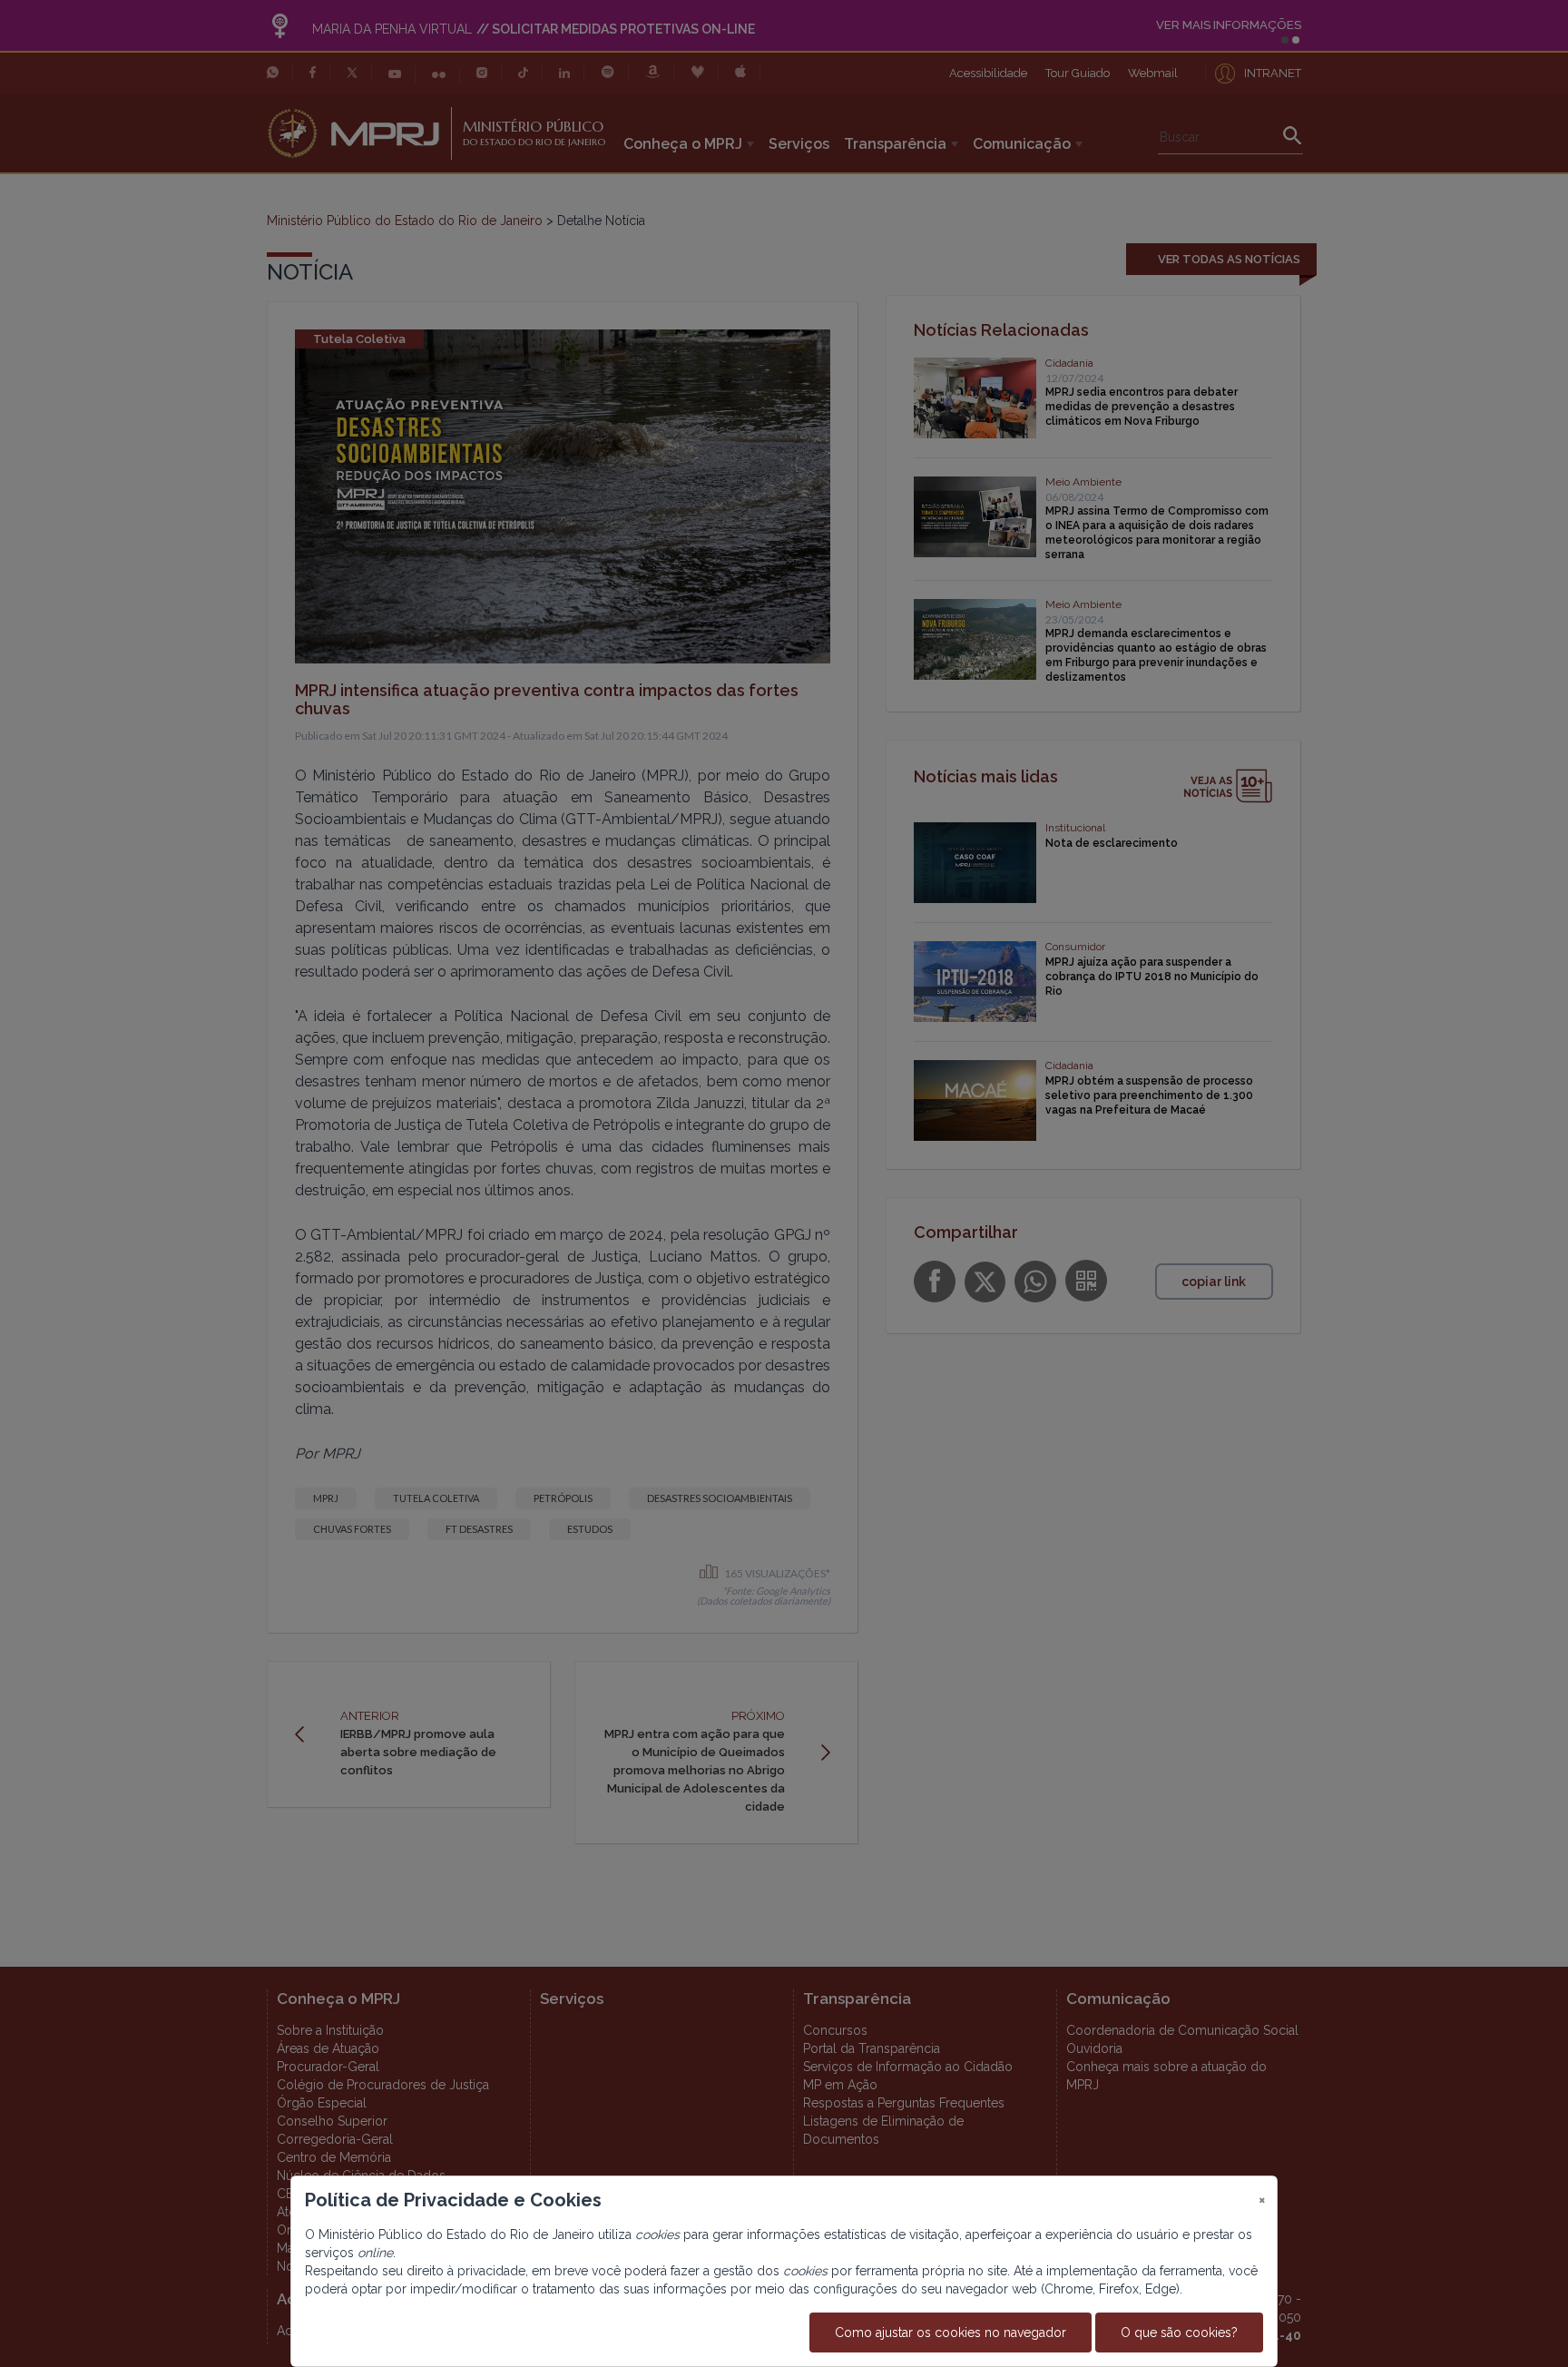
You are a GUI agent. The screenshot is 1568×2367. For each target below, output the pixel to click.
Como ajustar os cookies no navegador (951, 2333)
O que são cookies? (1179, 2333)
